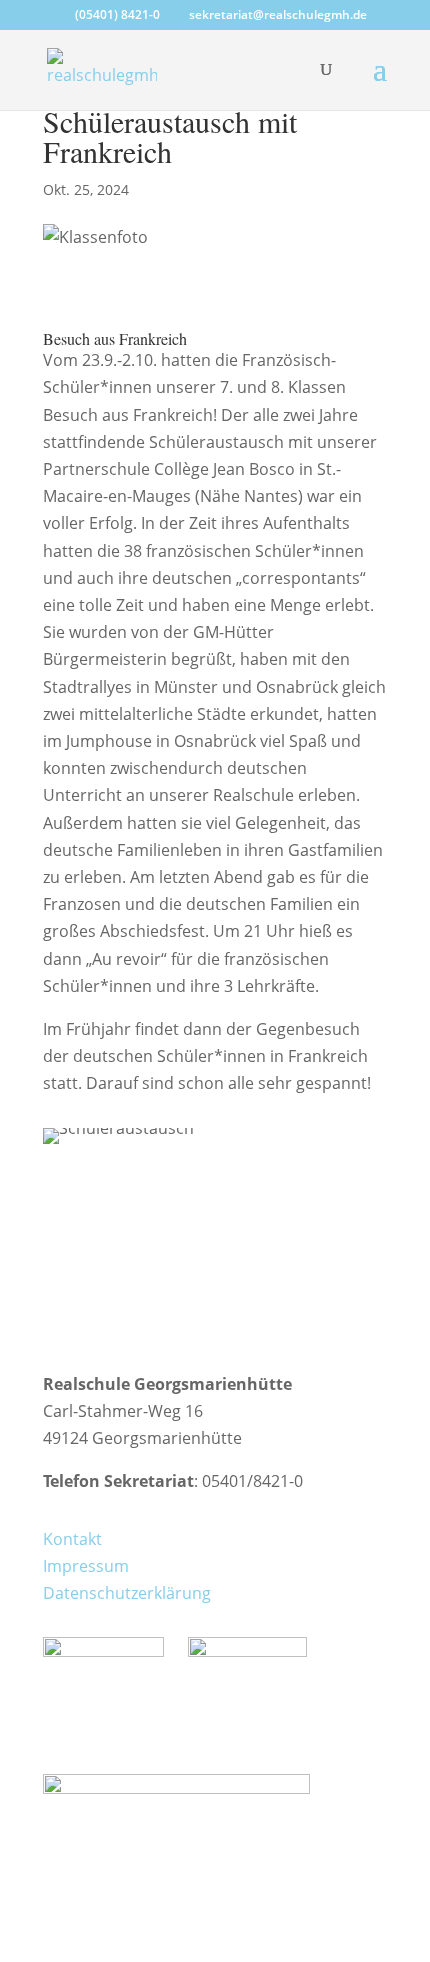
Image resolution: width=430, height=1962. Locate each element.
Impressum (86, 1566)
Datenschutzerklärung (127, 1593)
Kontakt (72, 1539)
